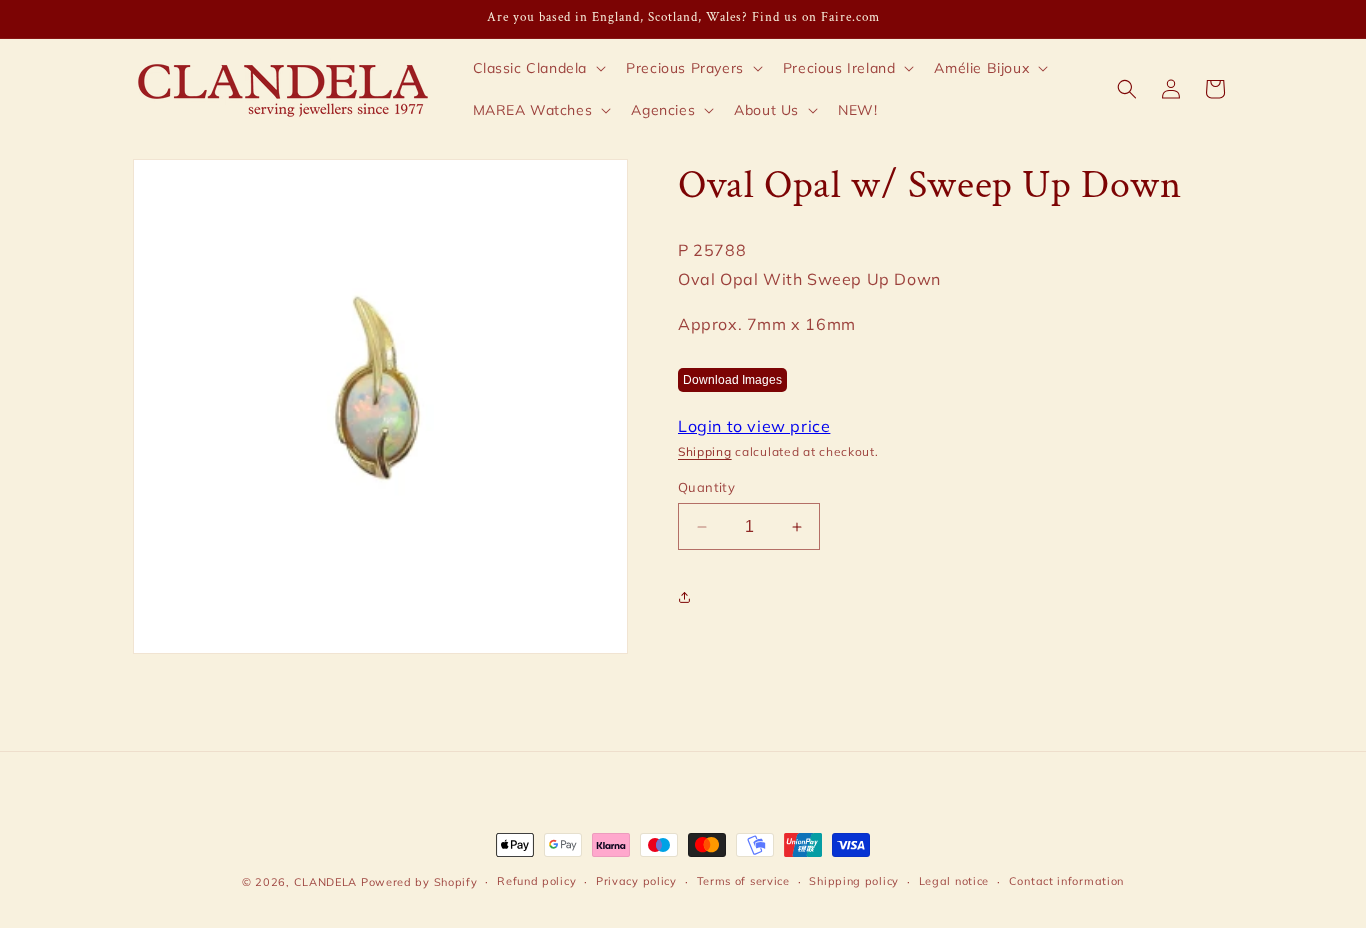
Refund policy (536, 881)
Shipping (705, 452)
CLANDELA (326, 882)
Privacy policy (636, 881)
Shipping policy (854, 881)
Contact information (1066, 881)
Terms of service (743, 881)
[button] (538, 68)
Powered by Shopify (419, 882)
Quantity (706, 487)
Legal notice (954, 881)
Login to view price (754, 427)
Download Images (732, 381)
